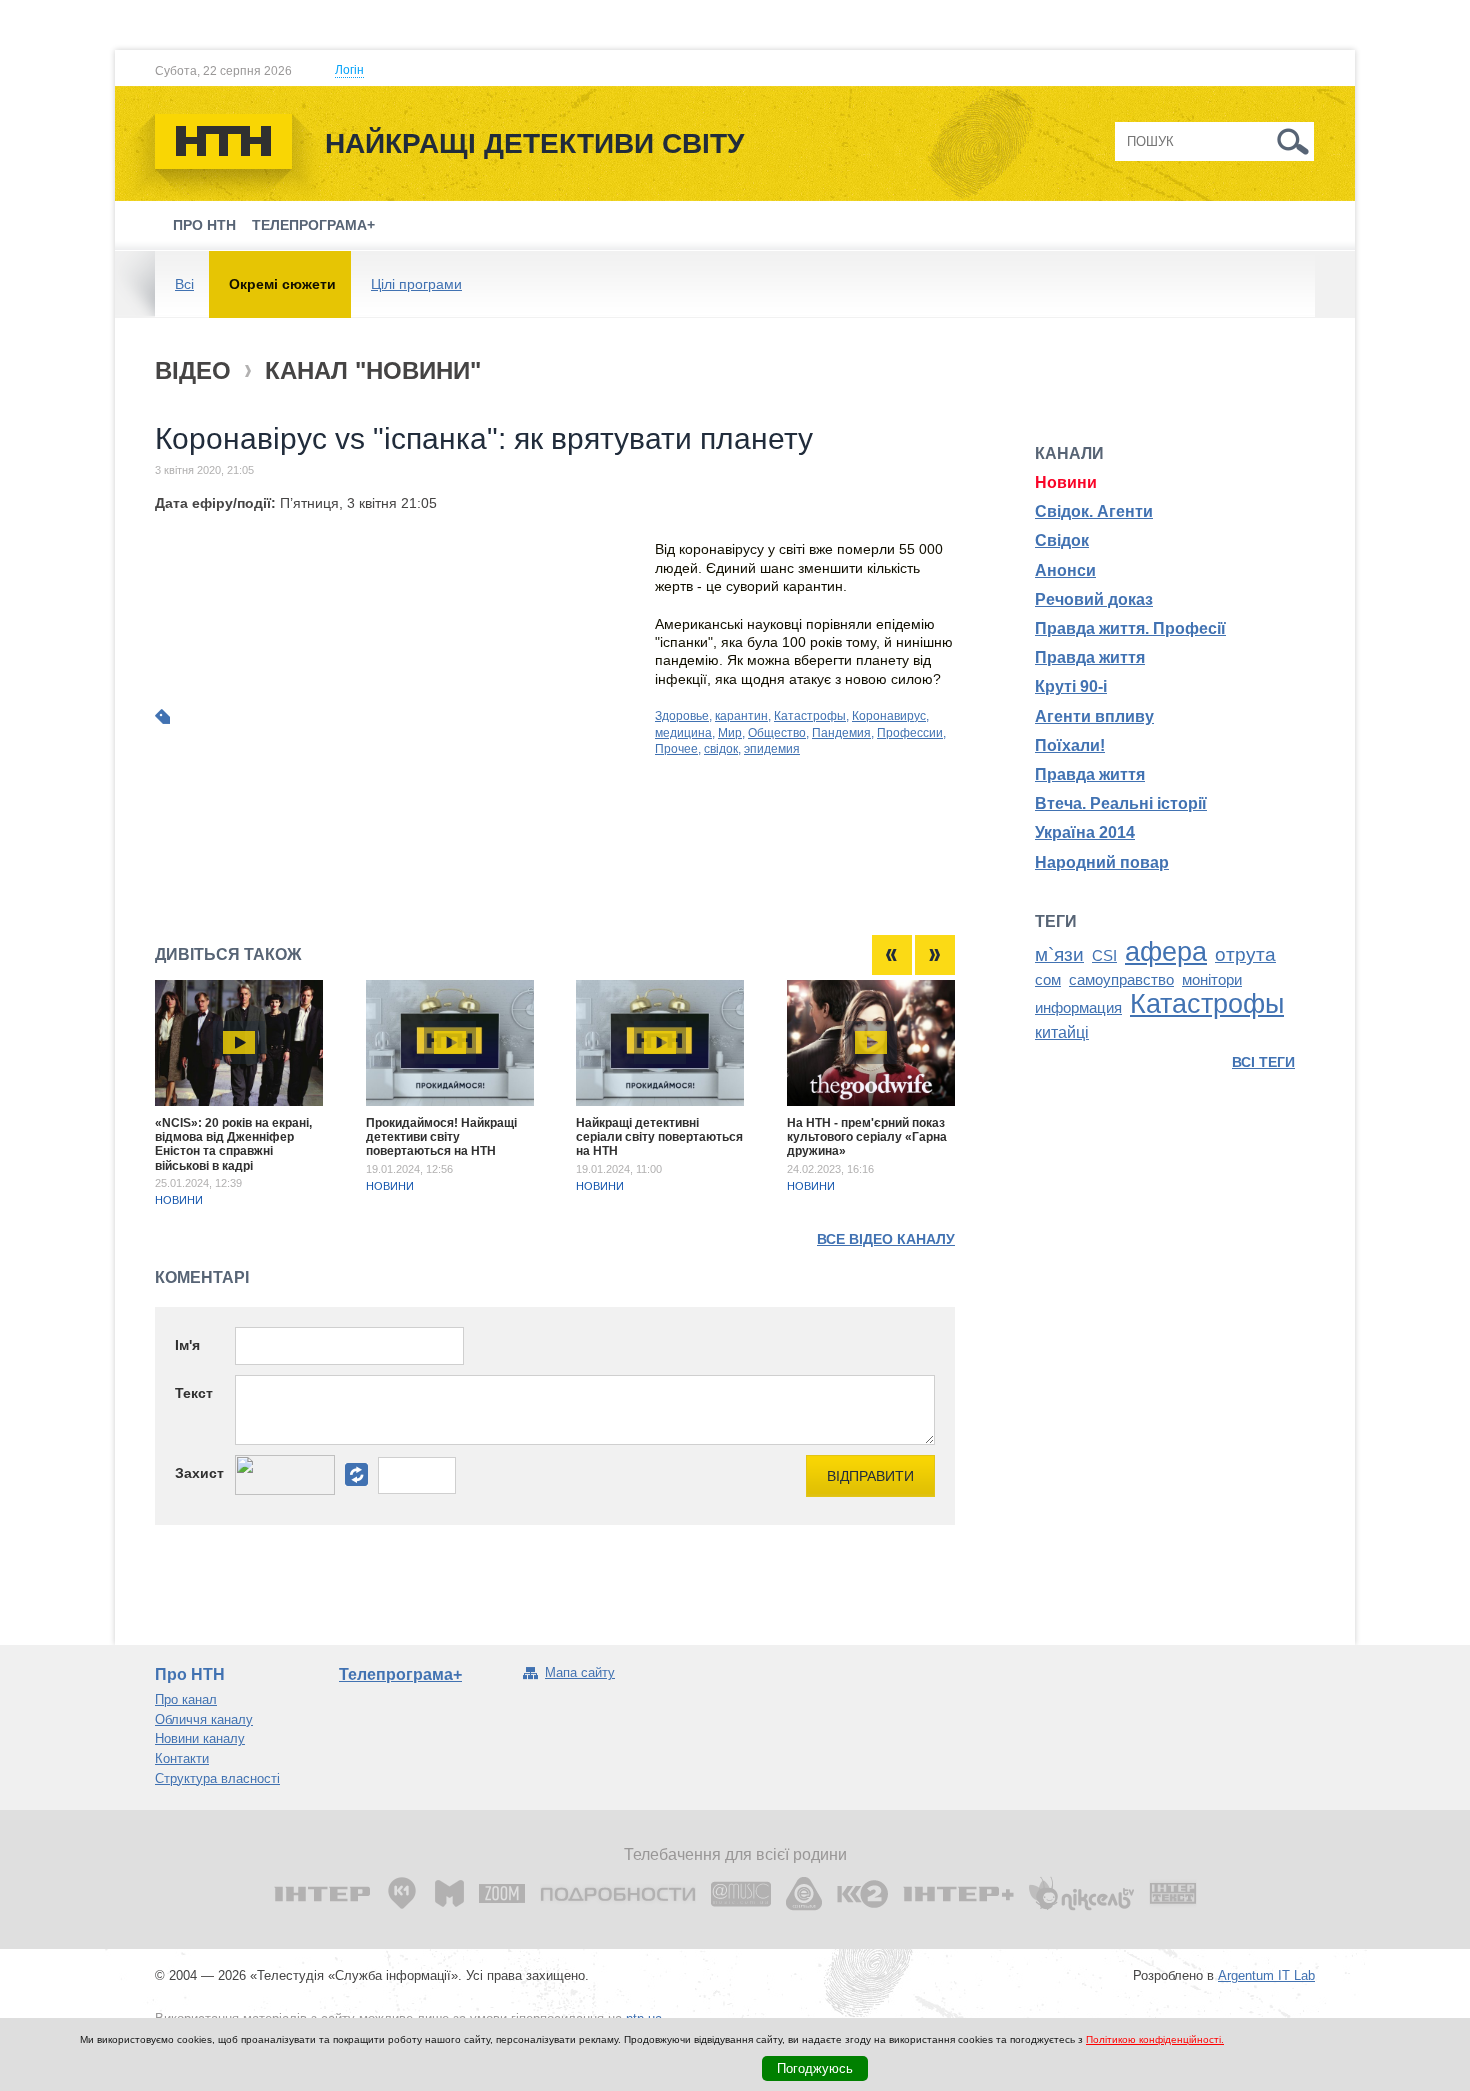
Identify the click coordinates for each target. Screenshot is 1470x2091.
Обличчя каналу (204, 1719)
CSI (1104, 956)
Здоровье (682, 716)
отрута (1245, 954)
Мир (730, 733)
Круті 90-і (1071, 686)
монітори (1212, 980)
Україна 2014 (1085, 832)
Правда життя (1090, 657)
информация (1078, 1008)
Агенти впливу (1094, 716)
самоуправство (1121, 980)
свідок (721, 749)
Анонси (1065, 570)
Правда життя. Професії (1130, 628)
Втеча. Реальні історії (1121, 803)
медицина (683, 733)
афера (1166, 952)
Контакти (182, 1758)
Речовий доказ (1094, 599)
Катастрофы (810, 716)
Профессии (910, 733)
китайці (1062, 1032)
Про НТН (204, 225)
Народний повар (1102, 862)
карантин (741, 716)
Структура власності (217, 1778)
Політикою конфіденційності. (1155, 2039)
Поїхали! (1070, 745)
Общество (777, 733)
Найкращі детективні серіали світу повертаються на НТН (659, 1137)
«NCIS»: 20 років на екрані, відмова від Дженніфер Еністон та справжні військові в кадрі (233, 1144)
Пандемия (841, 733)
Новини (179, 1200)
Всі (184, 284)
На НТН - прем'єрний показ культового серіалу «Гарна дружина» (867, 1137)
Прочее (676, 749)
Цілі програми (416, 284)
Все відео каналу (886, 1239)
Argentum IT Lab (1266, 1975)
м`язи (1059, 954)
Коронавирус (889, 716)
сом (1048, 980)
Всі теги (1263, 1062)
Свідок (1062, 540)
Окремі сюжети (282, 284)
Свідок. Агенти (1094, 511)
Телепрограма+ (313, 225)
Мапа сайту (580, 1672)
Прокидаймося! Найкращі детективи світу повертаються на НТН (441, 1137)
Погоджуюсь (815, 2068)
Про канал (186, 1699)
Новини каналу (200, 1738)
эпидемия (772, 749)
